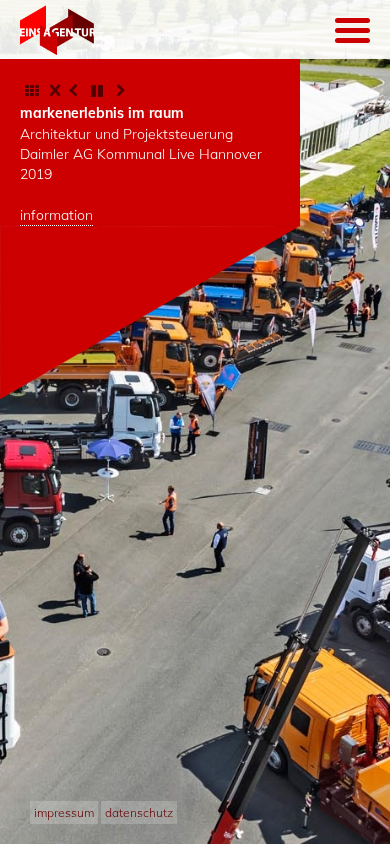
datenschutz (139, 812)
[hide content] (55, 89)
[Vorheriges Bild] (73, 91)
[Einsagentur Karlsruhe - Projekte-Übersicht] (32, 91)
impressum (64, 812)
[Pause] (97, 91)
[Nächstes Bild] (121, 91)
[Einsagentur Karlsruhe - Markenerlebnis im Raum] (57, 32)
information (56, 215)
